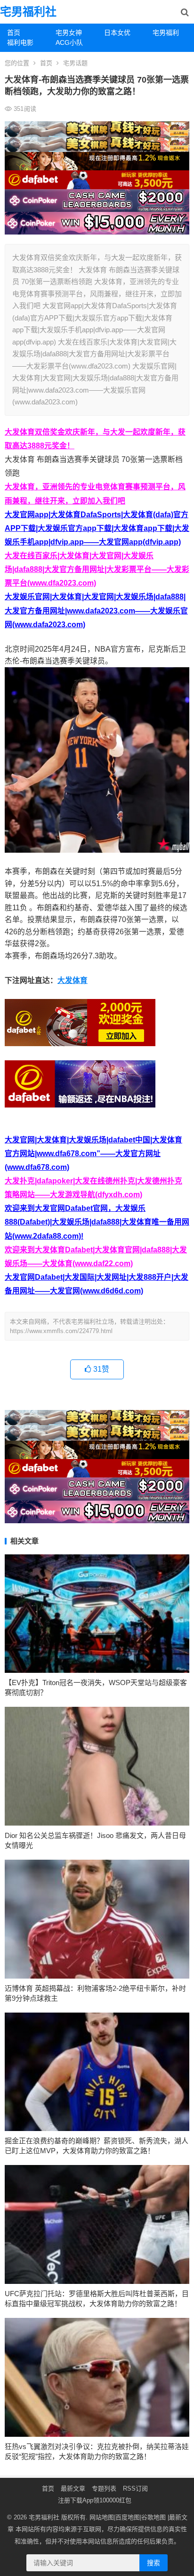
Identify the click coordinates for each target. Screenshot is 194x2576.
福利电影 (20, 42)
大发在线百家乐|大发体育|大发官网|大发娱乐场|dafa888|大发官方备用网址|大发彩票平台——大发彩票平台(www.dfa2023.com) (97, 569)
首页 (14, 33)
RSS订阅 (135, 2488)
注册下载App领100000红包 (95, 2500)
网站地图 (102, 2517)
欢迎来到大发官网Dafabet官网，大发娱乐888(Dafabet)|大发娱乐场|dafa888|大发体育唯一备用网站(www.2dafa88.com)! (97, 1222)
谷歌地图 (154, 2517)
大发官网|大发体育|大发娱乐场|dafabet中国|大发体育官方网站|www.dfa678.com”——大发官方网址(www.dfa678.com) (93, 1154)
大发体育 (73, 980)
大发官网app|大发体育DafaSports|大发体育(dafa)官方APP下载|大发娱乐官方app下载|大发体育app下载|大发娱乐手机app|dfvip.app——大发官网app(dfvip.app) (97, 528)
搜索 (154, 2563)
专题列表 (104, 2488)
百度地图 (128, 2517)
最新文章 (73, 2488)
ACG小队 (69, 42)
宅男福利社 (28, 12)
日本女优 (117, 33)
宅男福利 (166, 33)
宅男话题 (75, 63)
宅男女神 (69, 33)
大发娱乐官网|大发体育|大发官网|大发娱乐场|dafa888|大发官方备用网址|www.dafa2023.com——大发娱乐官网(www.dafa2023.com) (96, 610)
